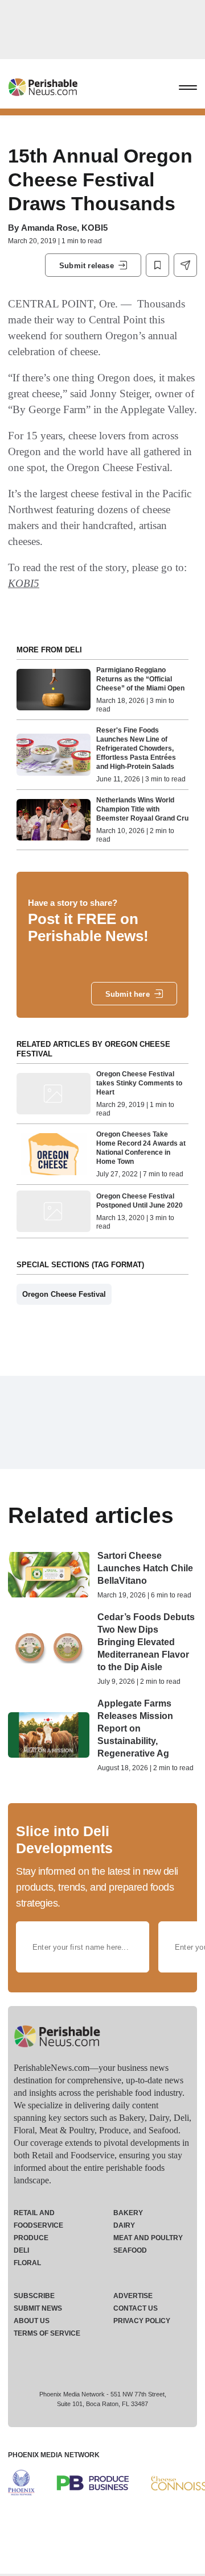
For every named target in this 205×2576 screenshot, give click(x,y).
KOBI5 (24, 583)
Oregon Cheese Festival (64, 1294)
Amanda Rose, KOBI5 (64, 228)
